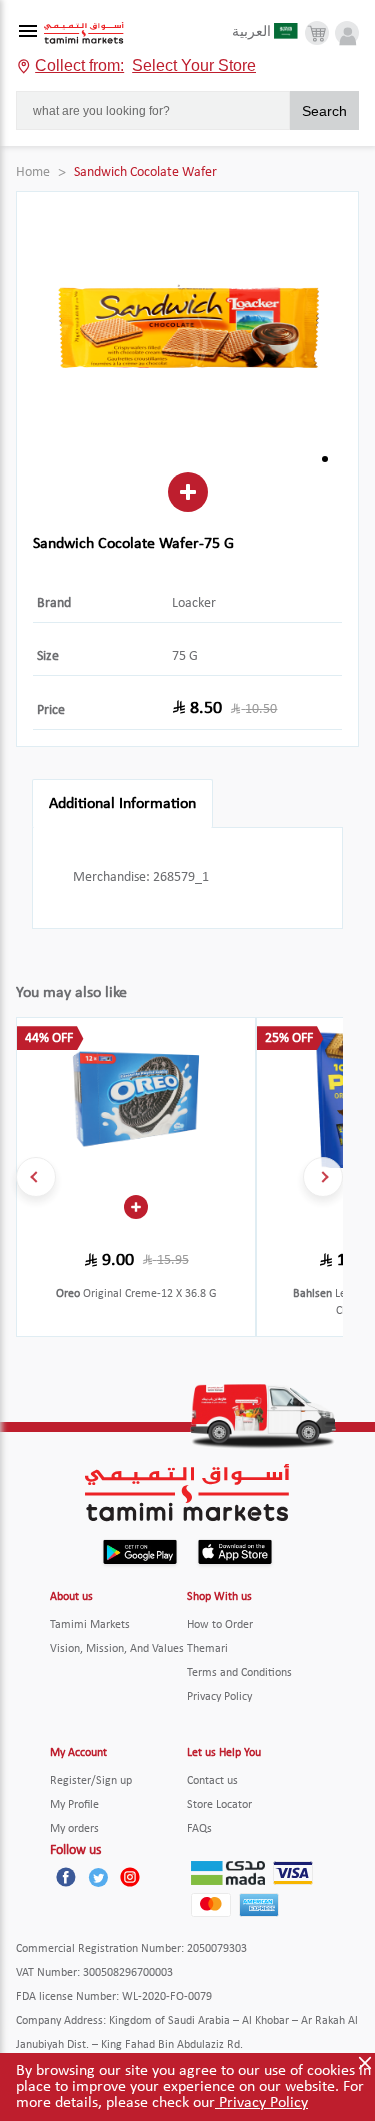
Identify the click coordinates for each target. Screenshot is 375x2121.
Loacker (194, 603)
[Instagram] (130, 1877)
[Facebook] (66, 1877)
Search (324, 111)
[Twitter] (98, 1877)
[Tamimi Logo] (84, 33)
